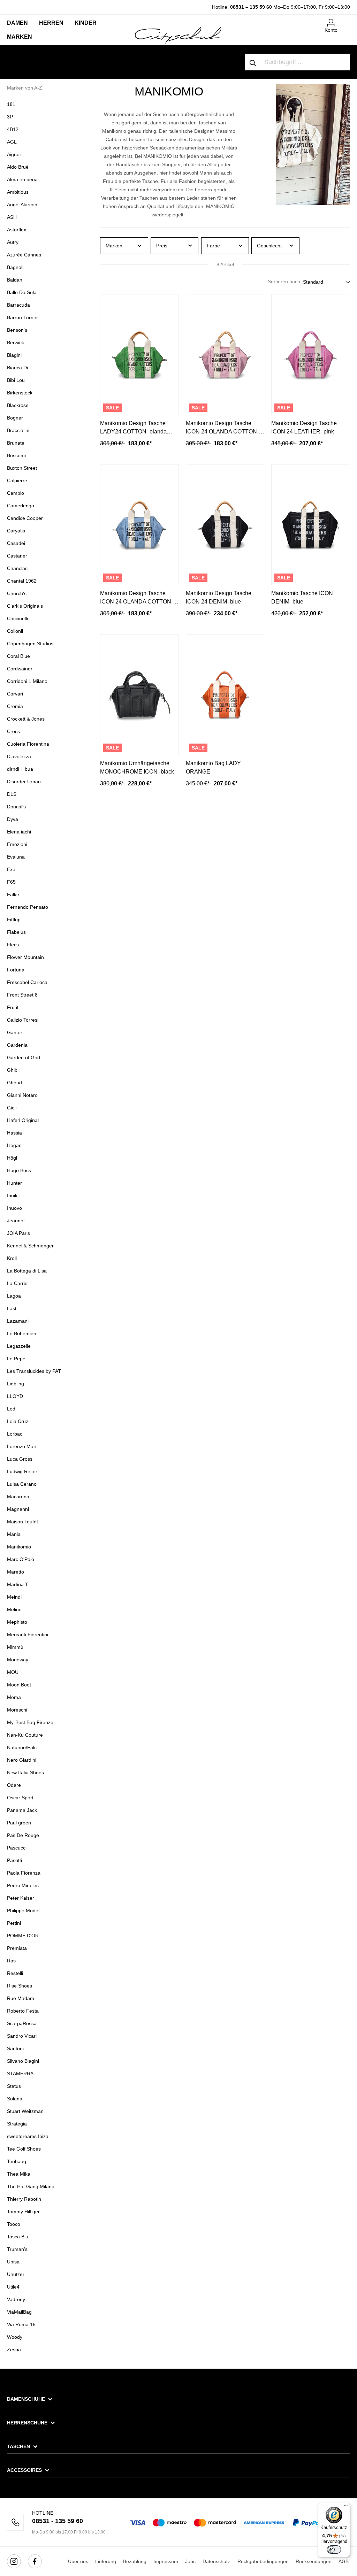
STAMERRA (20, 2074)
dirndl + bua (20, 769)
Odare (14, 1785)
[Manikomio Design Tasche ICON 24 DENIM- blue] (225, 525)
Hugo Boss (19, 1170)
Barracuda (18, 305)
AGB (344, 2561)
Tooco (14, 2224)
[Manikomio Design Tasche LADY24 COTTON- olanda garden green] (139, 355)
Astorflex (17, 230)
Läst (12, 1308)
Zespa (14, 2350)
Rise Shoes (20, 1986)
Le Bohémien (22, 1333)
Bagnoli (15, 267)
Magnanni (18, 1509)
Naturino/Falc (22, 1747)
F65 (11, 882)
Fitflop (14, 920)
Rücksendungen (314, 2561)
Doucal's (16, 807)
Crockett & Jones (26, 719)
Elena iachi (19, 832)
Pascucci (17, 1848)
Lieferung (106, 2561)
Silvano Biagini (23, 2061)
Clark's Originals (25, 606)
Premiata (17, 1948)
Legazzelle (19, 1346)
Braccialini (18, 430)
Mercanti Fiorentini (28, 1635)
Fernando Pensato (28, 907)
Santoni (15, 2048)
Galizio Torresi (23, 1020)
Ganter (15, 1032)
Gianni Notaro (22, 1095)
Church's (17, 593)
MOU (13, 1672)
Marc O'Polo (21, 1559)
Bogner (15, 418)
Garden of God (24, 1058)
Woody (15, 2337)
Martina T (18, 1584)
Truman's (17, 2249)
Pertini (14, 1923)
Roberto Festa (23, 2011)
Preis (162, 246)
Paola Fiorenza (24, 1873)
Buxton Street (22, 468)
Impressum (166, 2561)
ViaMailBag (19, 2312)
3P (10, 117)
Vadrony (16, 2299)
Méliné (14, 1609)
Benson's (17, 330)
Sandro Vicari (22, 2036)
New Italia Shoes (25, 1773)
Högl (12, 1158)
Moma (14, 1697)
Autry (13, 242)
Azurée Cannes (24, 255)
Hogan (14, 1145)
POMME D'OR (23, 1936)
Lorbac (15, 1434)
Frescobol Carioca (27, 982)
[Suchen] (253, 62)
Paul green (19, 1823)
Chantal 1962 (22, 581)
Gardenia (17, 1045)
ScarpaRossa (22, 2023)
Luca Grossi (20, 1459)
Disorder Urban (24, 782)
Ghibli (13, 1070)
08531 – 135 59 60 (251, 7)
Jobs (190, 2561)
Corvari (15, 694)
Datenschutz (216, 2561)
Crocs (13, 731)
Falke (13, 894)
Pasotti (14, 1860)
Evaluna (16, 857)
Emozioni (17, 844)
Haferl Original (23, 1120)
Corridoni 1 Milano (27, 681)
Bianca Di (17, 368)
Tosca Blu (18, 2237)
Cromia (15, 706)
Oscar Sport (20, 1798)
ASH (12, 217)
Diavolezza (19, 756)
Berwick (16, 343)
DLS (12, 794)
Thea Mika (19, 2174)
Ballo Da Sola (22, 292)
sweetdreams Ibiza (28, 2136)
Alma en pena (22, 179)
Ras (11, 1961)
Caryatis (16, 531)
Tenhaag (17, 2161)
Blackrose (18, 405)
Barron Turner (22, 317)
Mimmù (15, 1647)
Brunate (16, 443)
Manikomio (19, 1547)
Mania (14, 1534)
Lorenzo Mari (22, 1446)
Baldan (15, 280)
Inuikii (13, 1195)
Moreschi (17, 1710)
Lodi (12, 1409)
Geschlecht (269, 246)
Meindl (14, 1597)
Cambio (16, 493)
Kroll (12, 1258)
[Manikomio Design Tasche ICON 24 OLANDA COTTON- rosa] (225, 355)
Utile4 (13, 2287)
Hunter (14, 1183)
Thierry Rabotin (24, 2199)
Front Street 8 (22, 995)
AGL (12, 142)
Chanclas (17, 568)
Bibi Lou (16, 380)
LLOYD (15, 1396)
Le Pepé (16, 1359)
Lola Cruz (18, 1421)
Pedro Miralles (23, 1885)
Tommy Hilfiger (23, 2212)
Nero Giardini (22, 1760)
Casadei (16, 543)
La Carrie (17, 1283)
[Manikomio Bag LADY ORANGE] (225, 695)
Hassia (14, 1133)
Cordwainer (20, 669)
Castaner (17, 556)
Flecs (13, 945)
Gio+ (12, 1108)
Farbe (213, 246)
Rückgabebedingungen (263, 2561)
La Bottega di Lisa (27, 1271)
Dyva (13, 819)
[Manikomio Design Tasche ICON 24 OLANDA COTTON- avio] (139, 525)
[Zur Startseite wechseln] (178, 35)
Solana (15, 2099)
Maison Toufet (23, 1522)
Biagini (14, 355)
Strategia (17, 2124)
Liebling (16, 1384)
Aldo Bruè (18, 167)
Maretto (16, 1572)
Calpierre (17, 480)
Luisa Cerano (22, 1484)
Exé (11, 869)
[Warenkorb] (346, 20)
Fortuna (16, 970)
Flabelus (16, 932)
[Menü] (346, 2507)
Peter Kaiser (21, 1898)
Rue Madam (21, 1998)
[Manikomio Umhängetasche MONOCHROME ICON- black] (139, 695)
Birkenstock (20, 393)
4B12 (13, 129)
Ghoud (14, 1083)
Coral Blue (18, 656)
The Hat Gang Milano (31, 2186)
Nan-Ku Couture (25, 1735)
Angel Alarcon (22, 205)
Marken (114, 246)
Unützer (16, 2274)
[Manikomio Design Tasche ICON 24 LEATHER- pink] (311, 355)
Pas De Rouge (23, 1835)
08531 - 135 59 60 (58, 2521)
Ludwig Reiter (22, 1471)
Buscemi (16, 455)
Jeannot (16, 1221)
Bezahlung (135, 2561)
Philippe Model (23, 1910)
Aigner (14, 154)
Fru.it (13, 1007)
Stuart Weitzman (25, 2111)
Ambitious (18, 192)
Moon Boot (19, 1685)
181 (11, 104)
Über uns (78, 2561)
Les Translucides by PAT (34, 1371)
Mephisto (17, 1622)
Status (14, 2086)
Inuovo (14, 1208)
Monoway (18, 1660)
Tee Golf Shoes (24, 2149)
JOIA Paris (18, 1233)
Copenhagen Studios (30, 644)
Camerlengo (21, 506)
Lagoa (14, 1296)
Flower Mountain (25, 957)
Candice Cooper (25, 518)
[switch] (334, 2550)
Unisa (13, 2262)
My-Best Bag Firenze (30, 1722)
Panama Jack (22, 1810)
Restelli (15, 1973)
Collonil (15, 631)
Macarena (18, 1497)
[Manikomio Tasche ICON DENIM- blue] (311, 525)
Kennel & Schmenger (30, 1246)
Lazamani (18, 1321)
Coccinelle (18, 618)
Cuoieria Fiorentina (28, 744)
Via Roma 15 (21, 2324)
